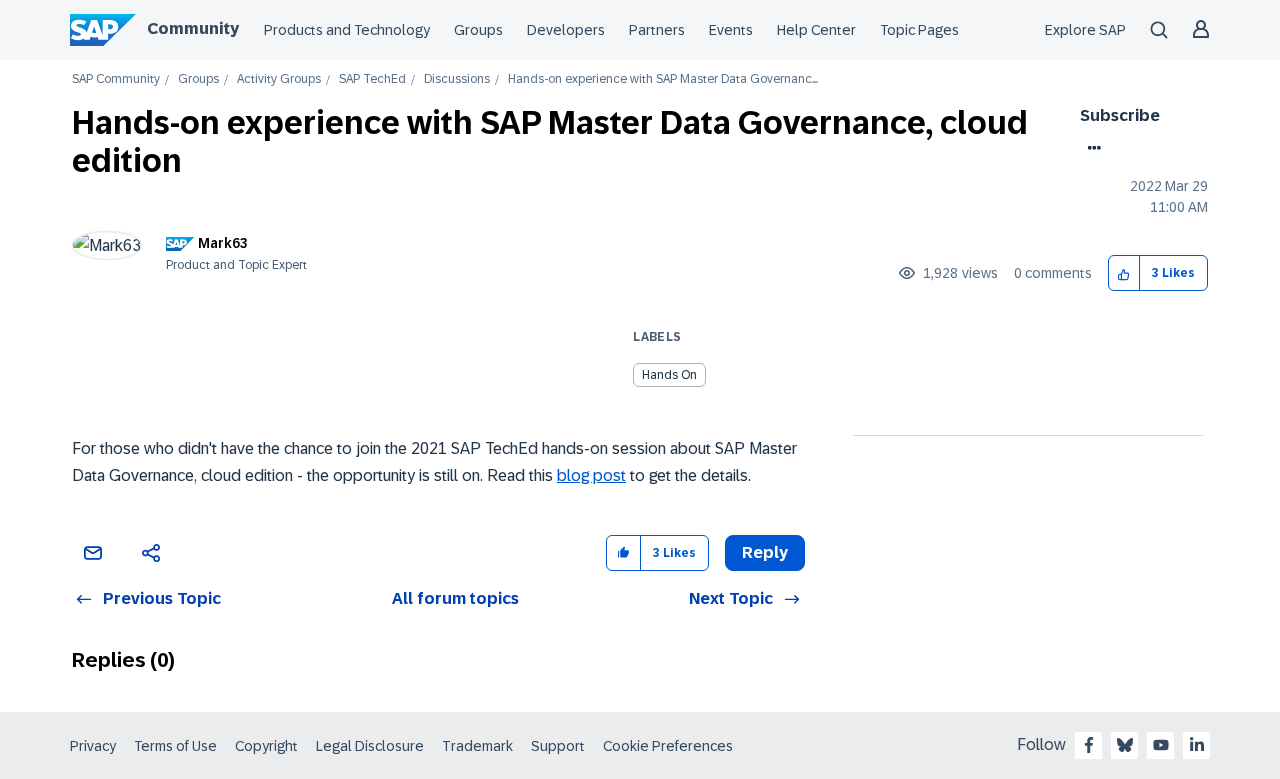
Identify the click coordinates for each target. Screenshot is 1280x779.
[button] (1124, 273)
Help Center (816, 30)
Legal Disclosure (370, 746)
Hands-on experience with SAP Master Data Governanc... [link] (663, 79)
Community (193, 28)
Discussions (457, 79)
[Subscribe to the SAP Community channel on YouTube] (1161, 745)
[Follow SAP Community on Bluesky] (1125, 745)
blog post (591, 475)
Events (731, 30)
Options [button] (1090, 148)
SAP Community (116, 79)
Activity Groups (279, 79)
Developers (566, 30)
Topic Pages (919, 30)
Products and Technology (347, 30)
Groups (478, 30)
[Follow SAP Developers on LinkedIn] (1197, 745)
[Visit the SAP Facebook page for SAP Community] (1089, 745)
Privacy (93, 746)
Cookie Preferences (668, 746)
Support (558, 746)
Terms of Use (175, 746)
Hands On (669, 375)
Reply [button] (765, 552)
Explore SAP (1085, 30)
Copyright (266, 746)
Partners (657, 30)
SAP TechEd (372, 79)
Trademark (477, 746)
